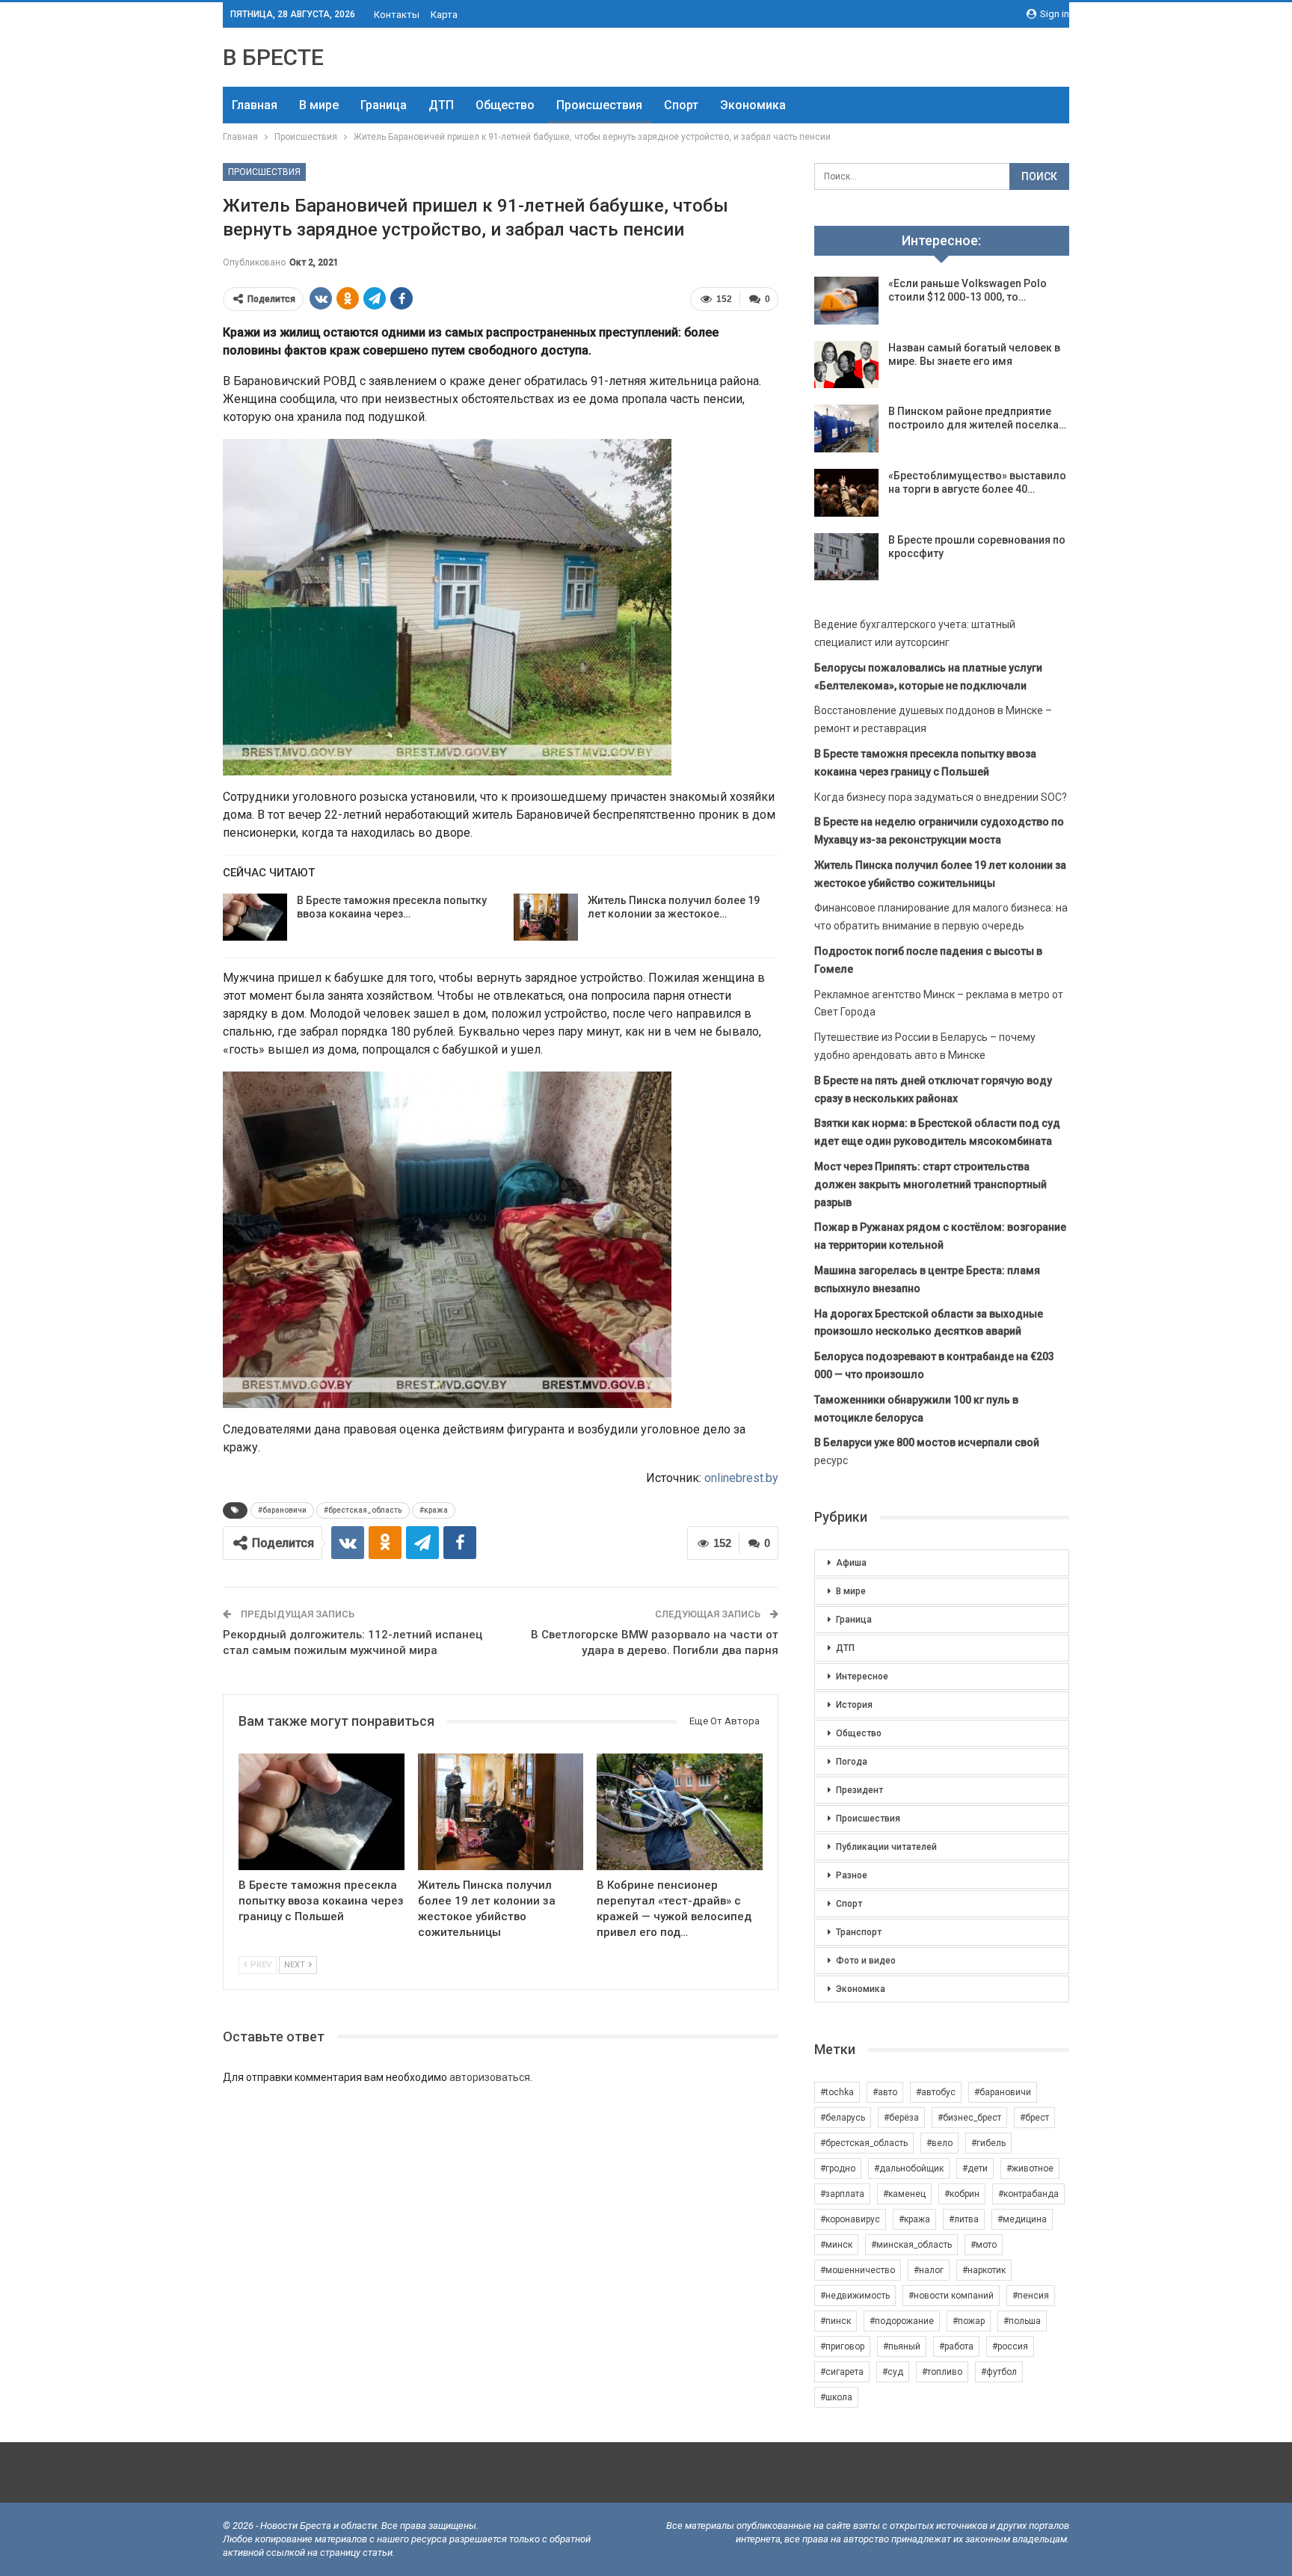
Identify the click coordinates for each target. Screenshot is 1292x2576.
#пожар (969, 2321)
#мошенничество (858, 2270)
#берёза (901, 2118)
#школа (836, 2397)
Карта (444, 15)
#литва (964, 2219)
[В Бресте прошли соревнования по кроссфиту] (846, 557)
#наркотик (984, 2270)
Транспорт (859, 1932)
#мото (984, 2245)
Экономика (753, 105)
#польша (1022, 2321)
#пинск (836, 2321)
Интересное (862, 1676)
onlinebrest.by (741, 1478)
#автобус (936, 2092)
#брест (1034, 2118)
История (854, 1705)
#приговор (842, 2346)
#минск (836, 2245)
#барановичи (282, 1510)
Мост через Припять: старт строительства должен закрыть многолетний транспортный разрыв (930, 1184)
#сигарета (842, 2372)
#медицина (1022, 2219)
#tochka (837, 2092)
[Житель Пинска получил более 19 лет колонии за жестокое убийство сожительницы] (546, 917)
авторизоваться (490, 2077)
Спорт (681, 105)
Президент (859, 1790)
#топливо (942, 2372)
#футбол (999, 2372)
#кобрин (962, 2194)
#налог (929, 2270)
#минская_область (911, 2245)
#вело (939, 2143)
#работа (956, 2346)
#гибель (988, 2143)
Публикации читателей (886, 1847)
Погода (852, 1762)
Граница (384, 105)
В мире (319, 105)
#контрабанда (1028, 2194)
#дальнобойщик (909, 2168)
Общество (505, 105)
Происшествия (599, 105)
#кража (434, 1510)
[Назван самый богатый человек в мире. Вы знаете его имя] (846, 365)
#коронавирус (850, 2219)
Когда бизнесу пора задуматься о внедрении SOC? (941, 797)
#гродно (838, 2168)
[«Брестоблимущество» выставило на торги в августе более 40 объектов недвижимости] (846, 493)
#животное (1030, 2168)
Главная (255, 105)
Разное (852, 1875)
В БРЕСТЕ (273, 57)
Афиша (851, 1563)
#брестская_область (363, 1510)
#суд (893, 2372)
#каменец (904, 2194)
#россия (1010, 2346)
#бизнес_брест (969, 2118)
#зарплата (842, 2194)
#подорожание (902, 2321)
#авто (885, 2092)
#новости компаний (951, 2296)
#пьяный (902, 2346)
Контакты (397, 15)
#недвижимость (855, 2296)
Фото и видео (866, 1961)
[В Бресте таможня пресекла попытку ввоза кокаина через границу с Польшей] (255, 917)
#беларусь (843, 2118)
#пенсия (1031, 2296)
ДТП (441, 105)
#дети (975, 2168)
